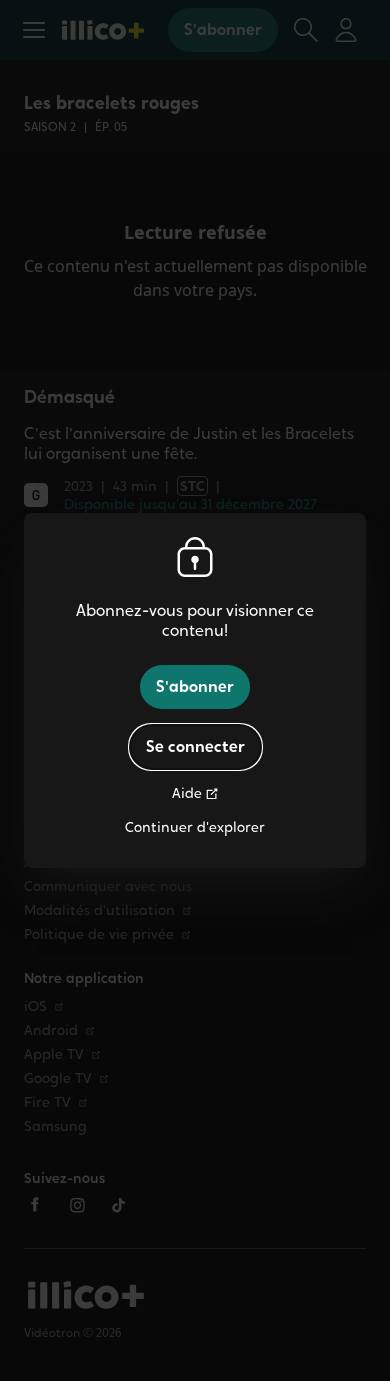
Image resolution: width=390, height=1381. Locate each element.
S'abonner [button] (195, 686)
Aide (187, 793)
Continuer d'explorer (195, 827)
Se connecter (195, 746)
